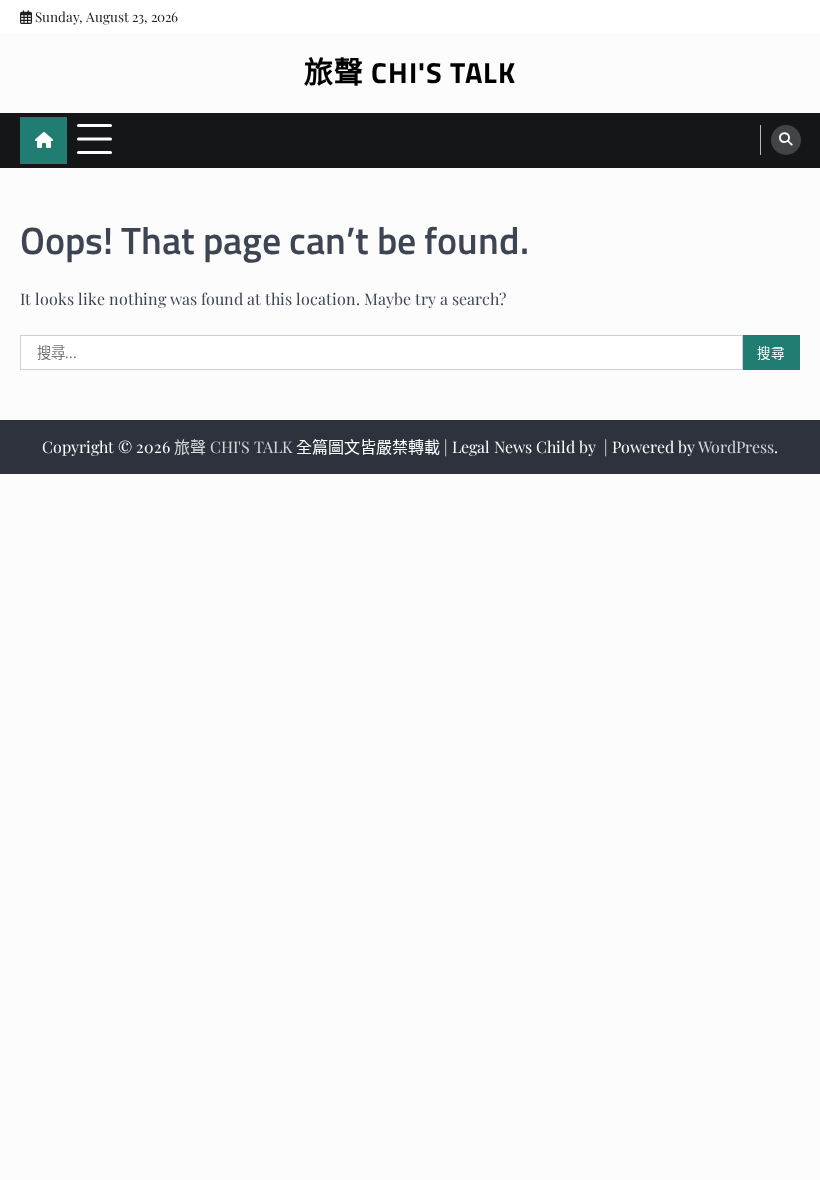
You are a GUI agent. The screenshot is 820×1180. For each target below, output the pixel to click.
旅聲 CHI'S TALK (410, 72)
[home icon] (43, 140)
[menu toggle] (94, 139)
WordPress (736, 446)
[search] (786, 140)
